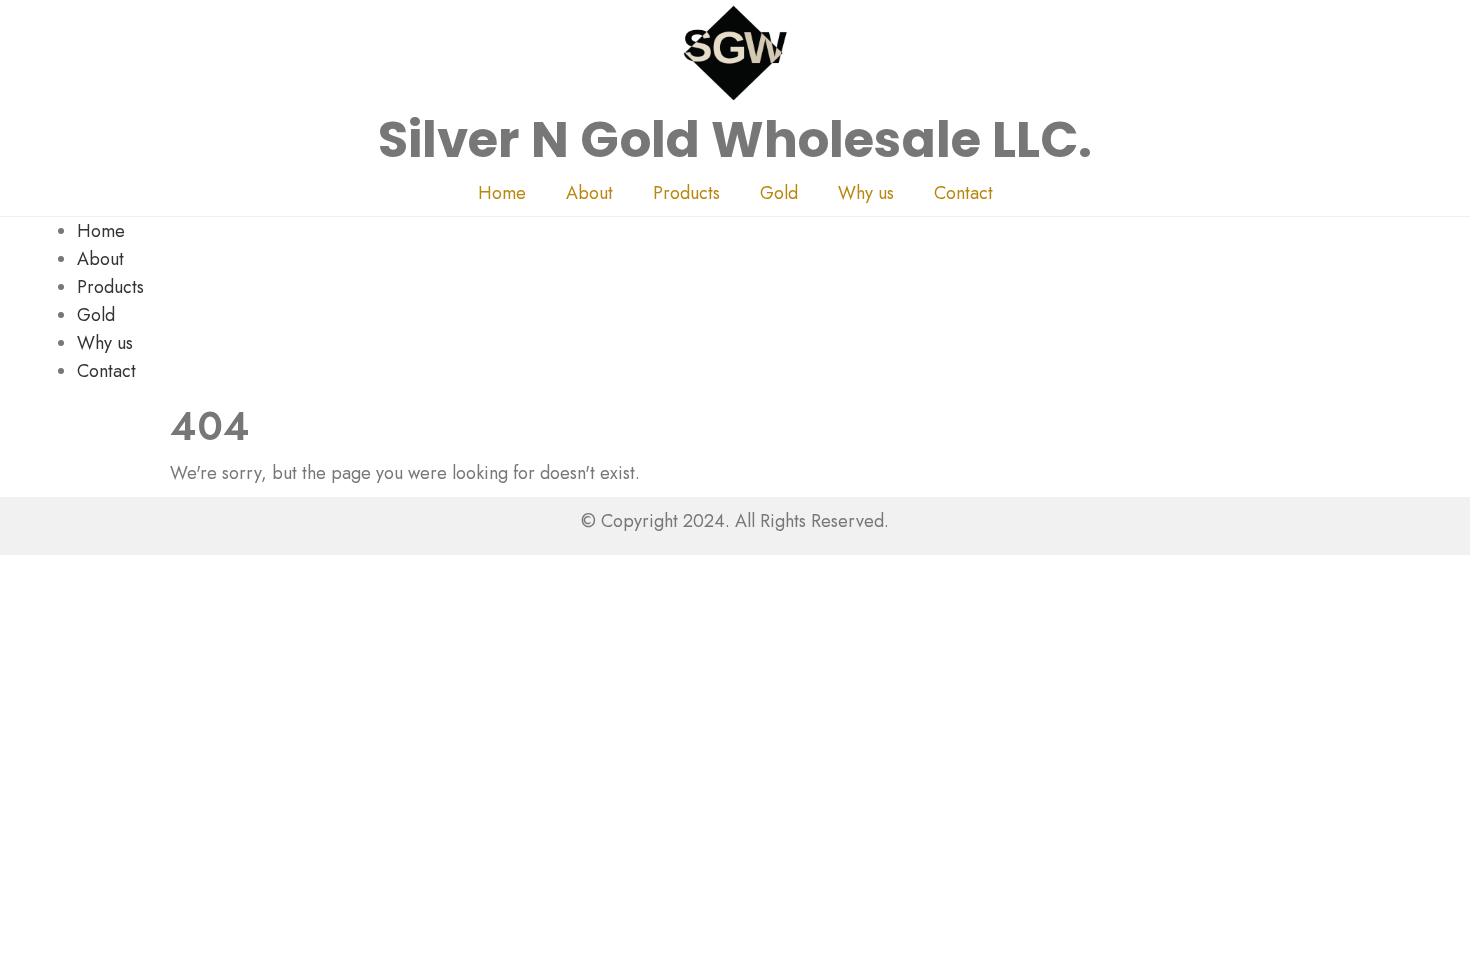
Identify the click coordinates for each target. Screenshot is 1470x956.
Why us (866, 193)
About (589, 193)
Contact (963, 193)
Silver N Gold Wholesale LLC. (735, 139)
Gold (779, 193)
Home (502, 193)
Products (686, 193)
